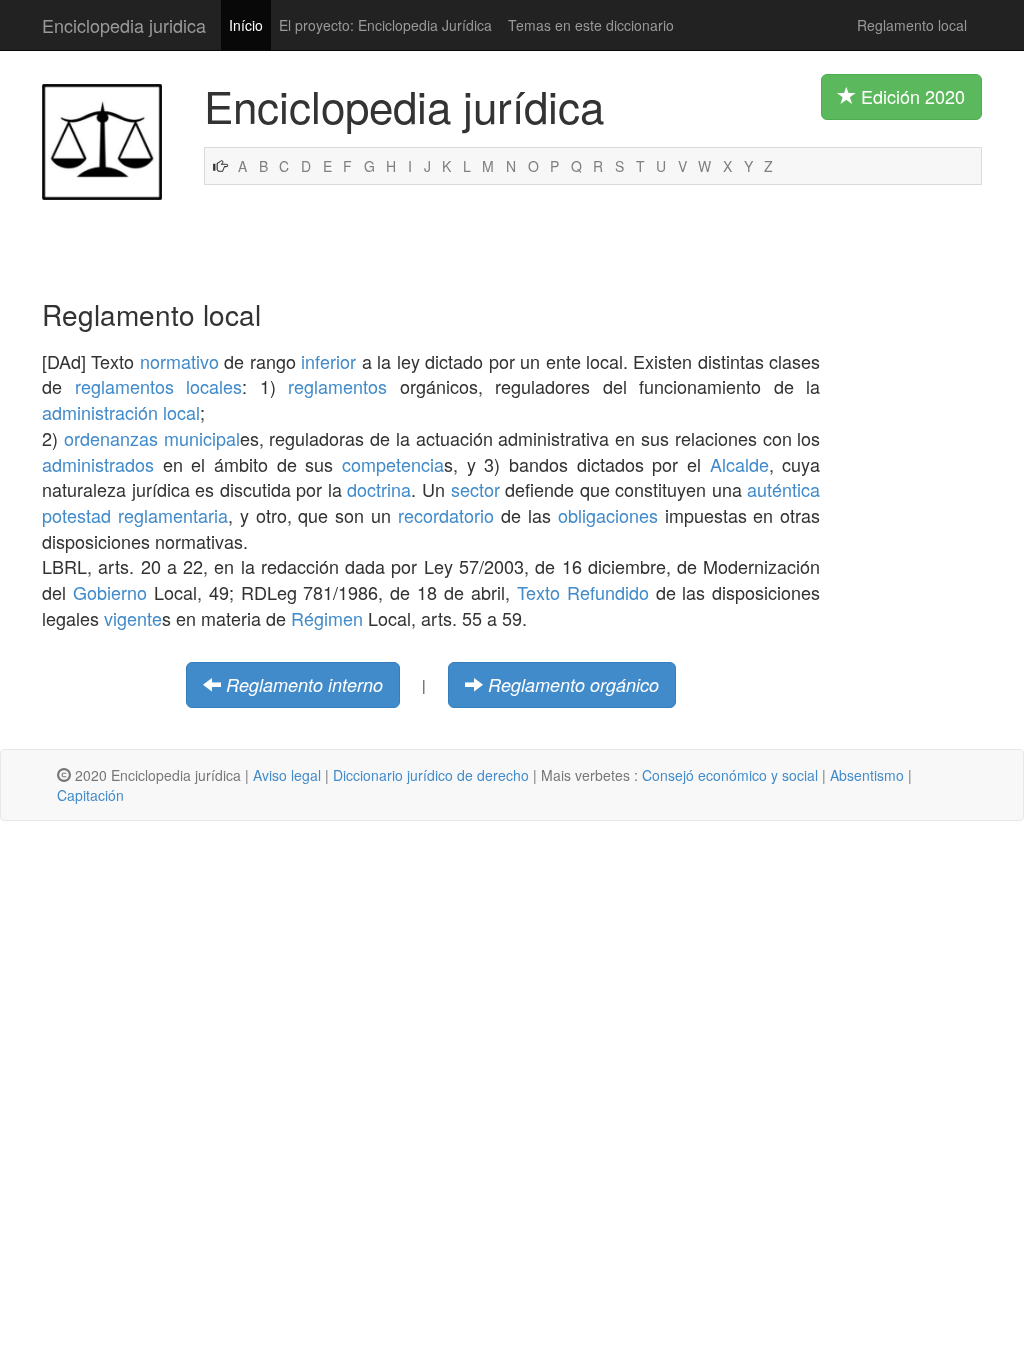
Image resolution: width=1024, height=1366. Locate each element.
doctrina (379, 489)
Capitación (90, 795)
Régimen (327, 618)
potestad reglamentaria (135, 515)
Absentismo (867, 775)
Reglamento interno (304, 684)
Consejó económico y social (730, 775)
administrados (98, 464)
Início (246, 25)
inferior (328, 361)
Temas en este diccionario (591, 25)
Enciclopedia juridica (124, 25)
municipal (202, 438)
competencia (393, 464)
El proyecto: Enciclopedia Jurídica (385, 25)
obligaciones (608, 515)
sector (475, 489)
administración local (121, 412)
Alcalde (739, 464)
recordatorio (446, 515)
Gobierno (110, 592)
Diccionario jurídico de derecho (431, 775)
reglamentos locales (159, 386)
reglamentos (337, 386)
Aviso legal (287, 775)
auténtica (783, 489)
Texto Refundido (583, 592)
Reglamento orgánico (573, 684)
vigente (133, 618)
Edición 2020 (910, 96)
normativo (179, 361)
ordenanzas (111, 438)
